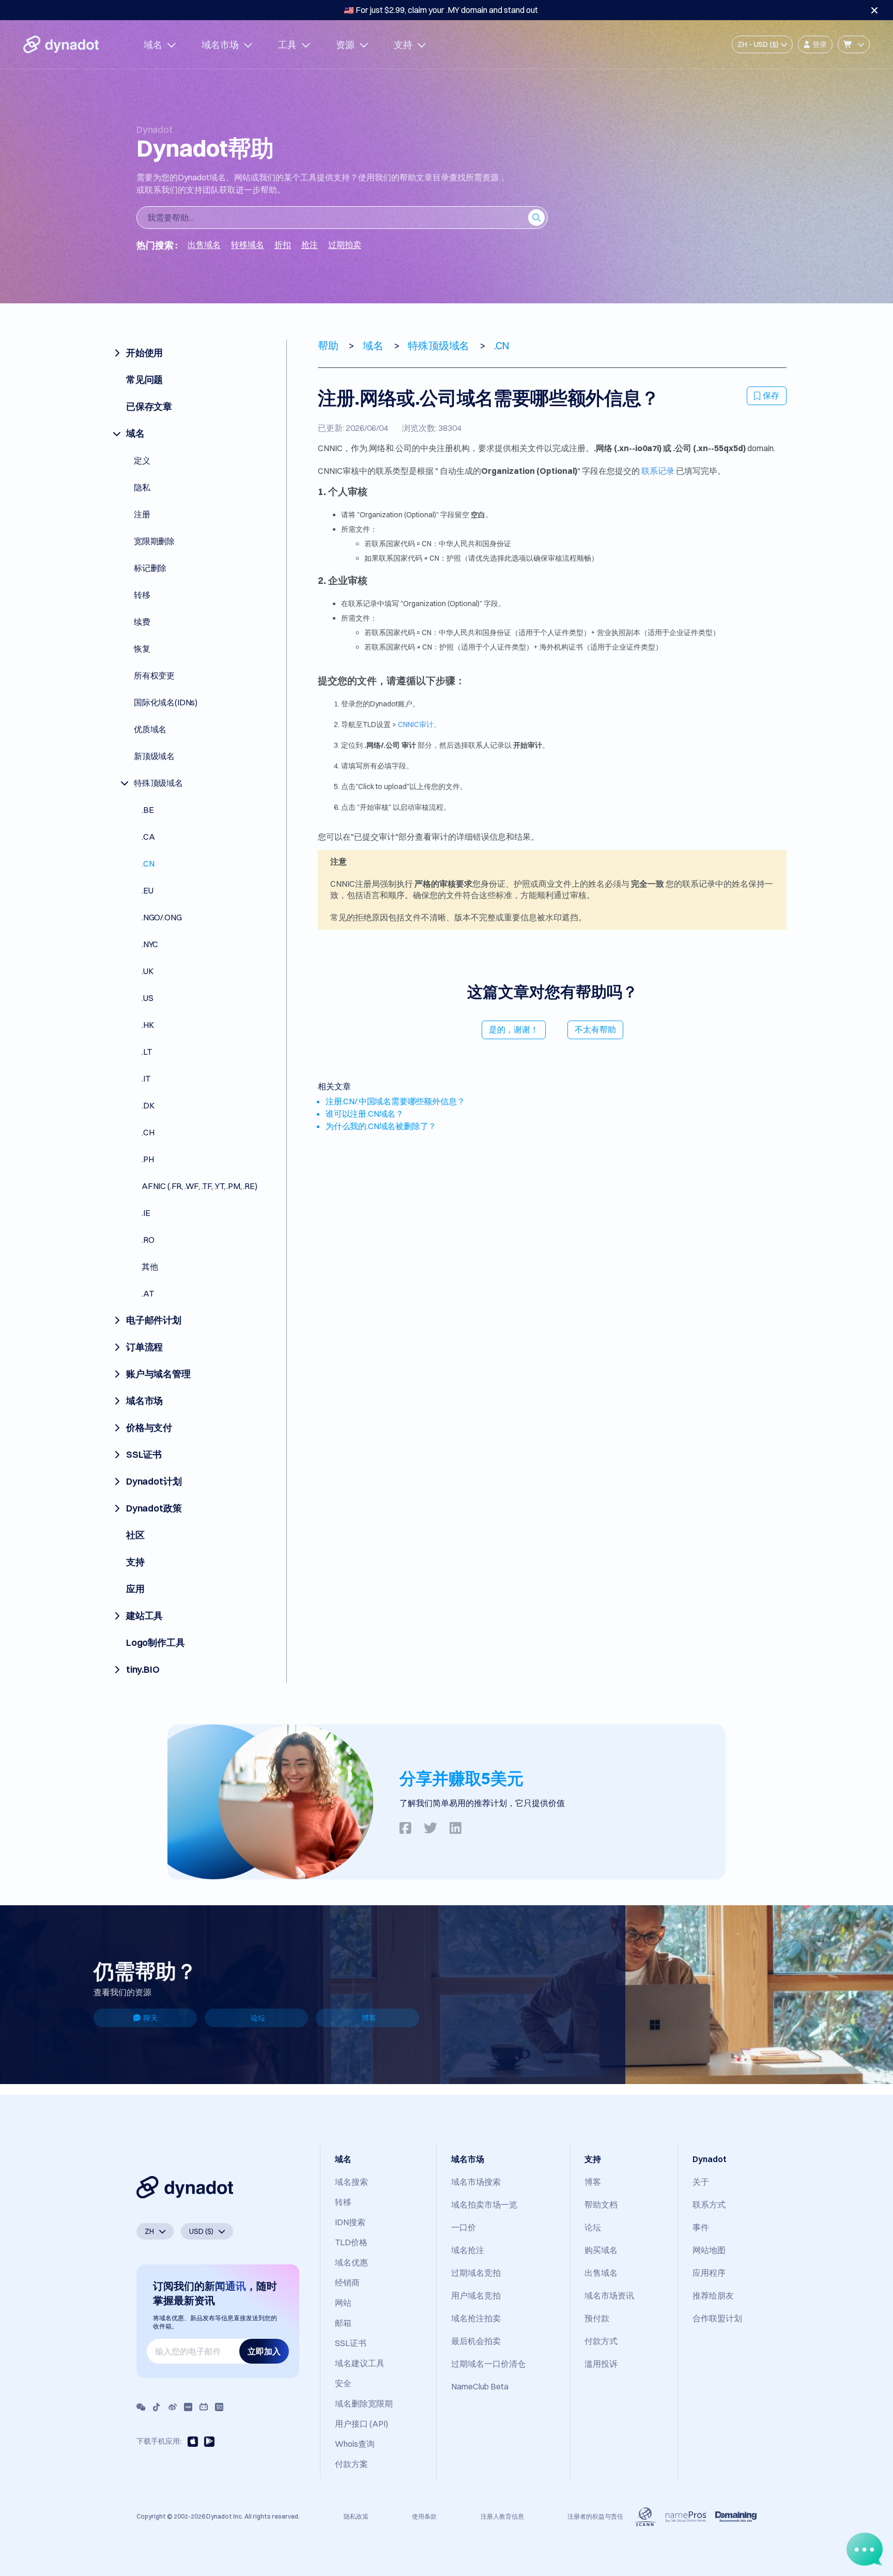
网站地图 (709, 2250)
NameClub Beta (480, 2386)
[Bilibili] (204, 2407)
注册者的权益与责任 (595, 2516)
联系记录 (658, 471)
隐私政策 (356, 2516)
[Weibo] (173, 2407)
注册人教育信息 (502, 2516)
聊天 (150, 2018)
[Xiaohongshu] (188, 2407)
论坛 (258, 2018)
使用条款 (424, 2516)
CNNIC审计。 (419, 724)
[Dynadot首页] (61, 44)
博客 (369, 2018)
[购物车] (854, 44)
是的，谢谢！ (514, 1029)
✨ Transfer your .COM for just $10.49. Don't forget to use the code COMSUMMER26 (441, 10)
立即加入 (264, 2351)
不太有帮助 (595, 1029)
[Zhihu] (219, 2407)
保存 (771, 395)
